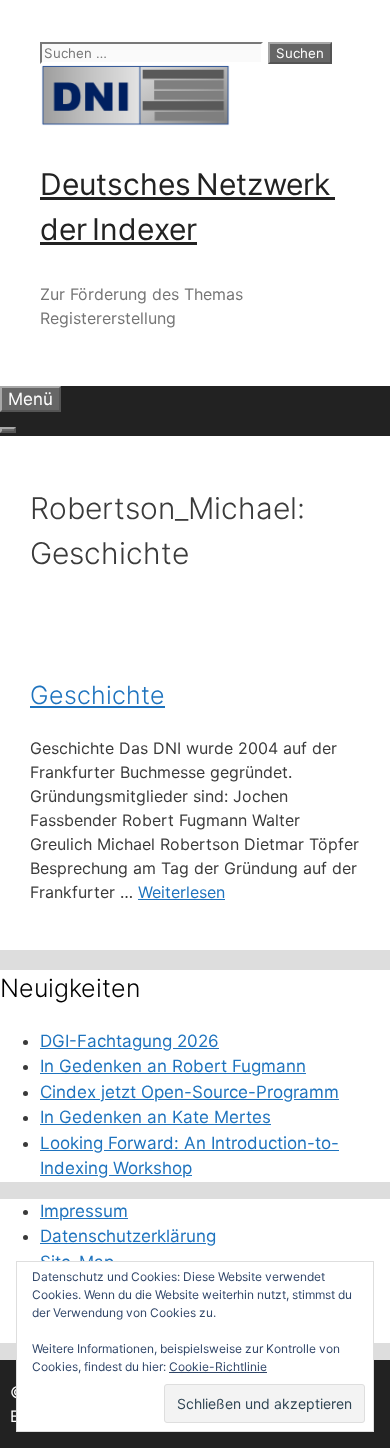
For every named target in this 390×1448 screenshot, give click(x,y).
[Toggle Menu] (8, 430)
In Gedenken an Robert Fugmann (173, 1066)
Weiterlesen (181, 892)
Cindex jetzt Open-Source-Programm (189, 1092)
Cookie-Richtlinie (218, 1366)
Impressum (84, 1211)
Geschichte (97, 695)
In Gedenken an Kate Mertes (155, 1117)
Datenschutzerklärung (128, 1236)
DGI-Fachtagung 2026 (129, 1041)
